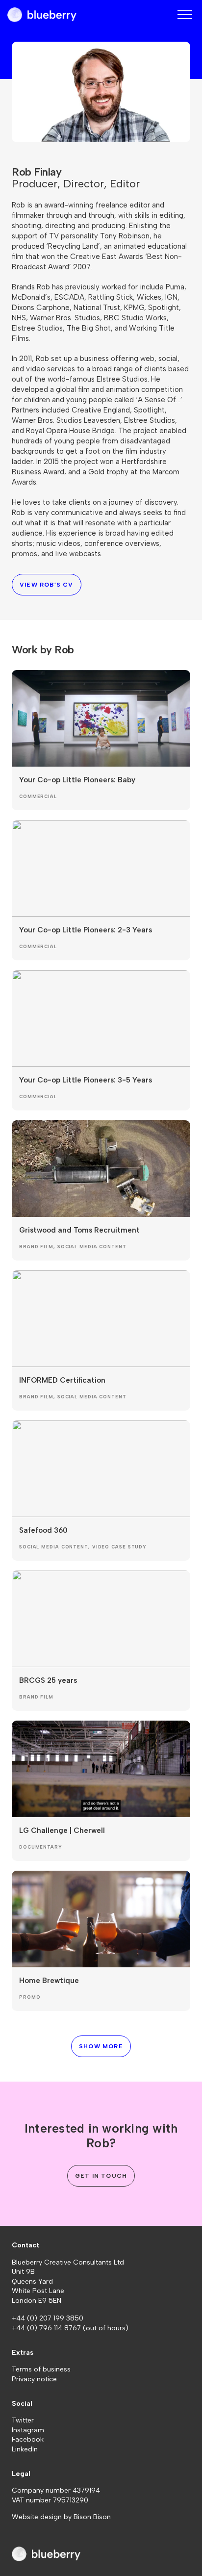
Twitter (23, 2420)
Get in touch (101, 2176)
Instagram (28, 2430)
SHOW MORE (101, 2046)
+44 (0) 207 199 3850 (48, 2318)
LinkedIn (25, 2449)
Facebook (28, 2439)
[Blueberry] (42, 15)
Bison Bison (92, 2517)
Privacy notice (34, 2379)
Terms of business (41, 2369)
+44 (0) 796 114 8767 (47, 2328)
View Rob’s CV (47, 585)
